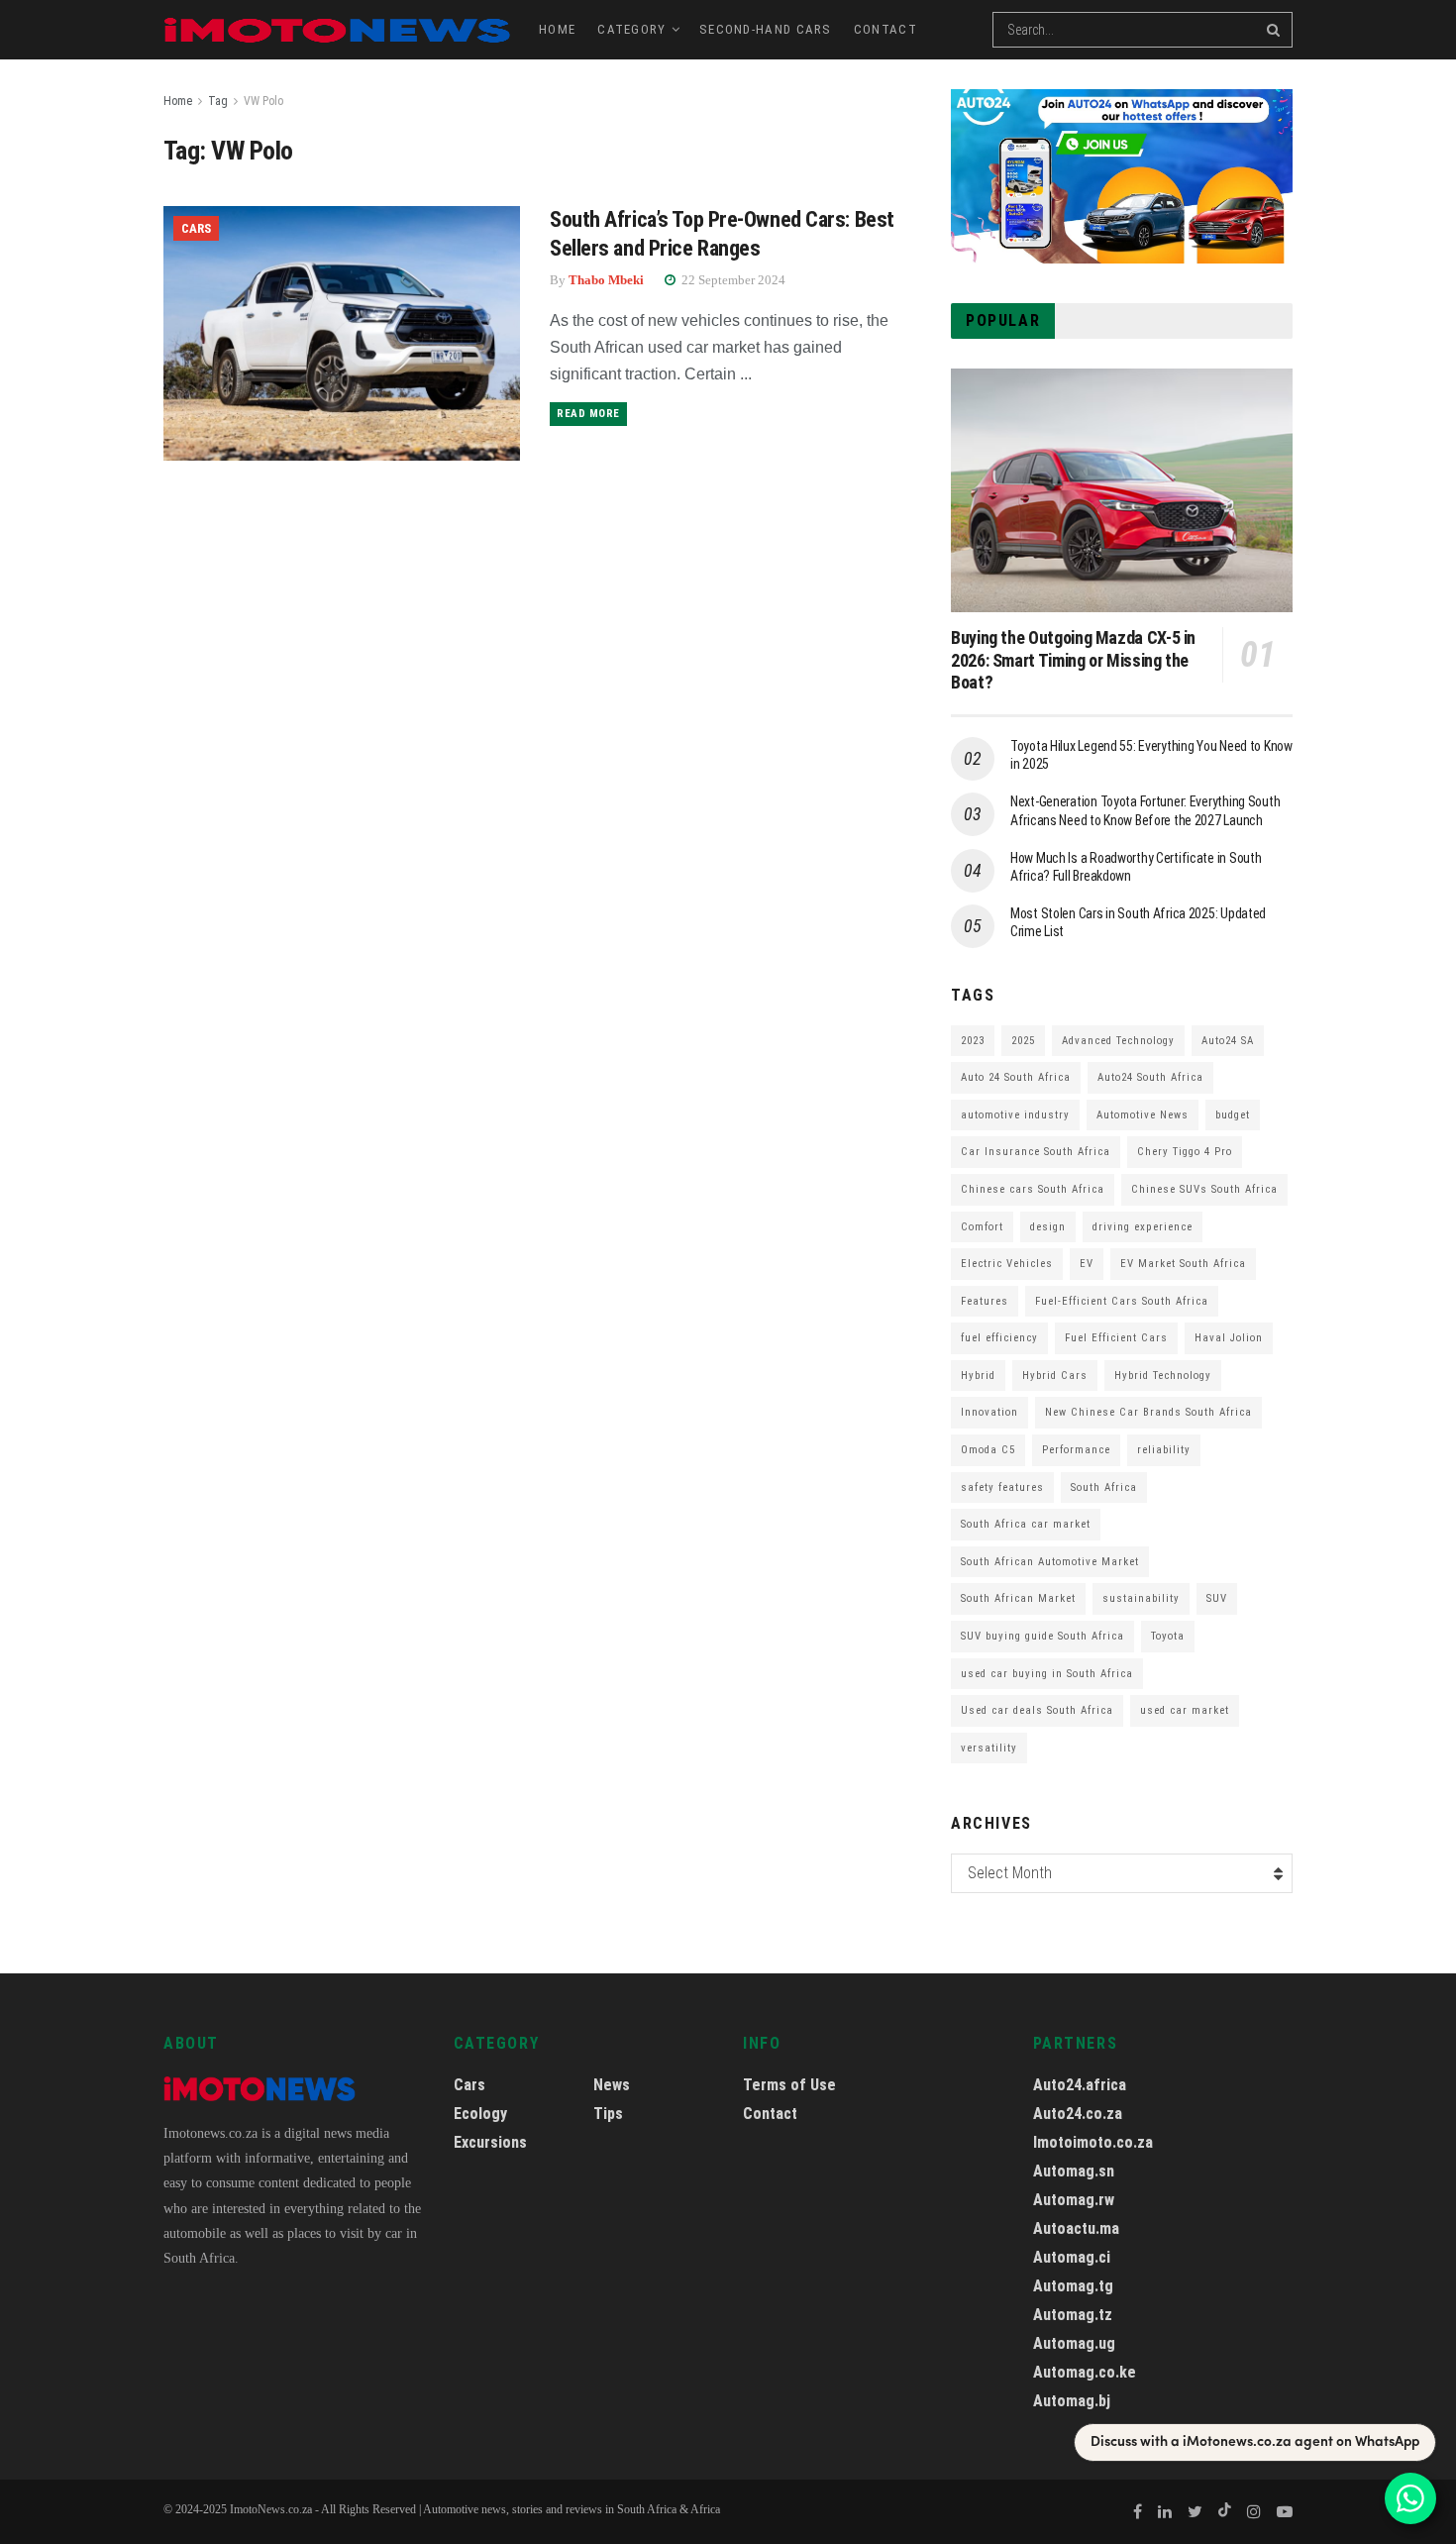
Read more (588, 414)
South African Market (1018, 1598)
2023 (973, 1041)
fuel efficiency (999, 1338)
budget (1233, 1115)
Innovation (989, 1412)
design (1048, 1227)
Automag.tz (1073, 2315)
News (612, 2085)
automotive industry (1015, 1115)
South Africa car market (1026, 1524)
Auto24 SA (1228, 1041)
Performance (1076, 1450)
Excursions (490, 2142)
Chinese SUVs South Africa (1204, 1189)
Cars (196, 228)
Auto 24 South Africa (1016, 1077)
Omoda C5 (988, 1450)
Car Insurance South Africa (1036, 1152)
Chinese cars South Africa (1033, 1189)
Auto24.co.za (1078, 2114)
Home (557, 29)
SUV (1217, 1598)
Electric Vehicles (1007, 1264)
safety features (1002, 1487)
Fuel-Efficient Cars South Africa (1122, 1301)
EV (1087, 1264)
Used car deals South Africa (1037, 1710)
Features (985, 1301)
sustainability (1141, 1598)
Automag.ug (1074, 2343)
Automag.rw (1074, 2200)
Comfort (982, 1227)
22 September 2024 (732, 280)
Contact (885, 29)
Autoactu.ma (1076, 2228)
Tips (608, 2114)
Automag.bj (1072, 2401)
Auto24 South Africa (1150, 1077)
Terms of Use (789, 2085)
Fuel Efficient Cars (1116, 1338)
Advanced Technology (1118, 1041)
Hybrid (978, 1376)
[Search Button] (1275, 30)
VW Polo (263, 101)
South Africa (1104, 1487)
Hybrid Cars (1055, 1376)
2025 (1023, 1041)
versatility (989, 1748)
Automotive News (1143, 1115)
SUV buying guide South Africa (1042, 1636)
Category (631, 29)
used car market (1185, 1710)
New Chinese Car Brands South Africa (1148, 1412)
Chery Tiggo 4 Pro (1185, 1152)
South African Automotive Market (1050, 1562)
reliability (1164, 1450)
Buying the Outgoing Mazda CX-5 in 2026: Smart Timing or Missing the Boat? (1073, 660)
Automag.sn (1074, 2171)
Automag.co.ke (1085, 2372)
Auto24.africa (1080, 2085)
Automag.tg (1073, 2286)
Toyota (1168, 1636)
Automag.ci (1072, 2257)
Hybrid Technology (1163, 1376)
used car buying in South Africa (1047, 1674)
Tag (218, 101)
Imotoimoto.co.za (1093, 2142)
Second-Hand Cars (766, 29)
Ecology (480, 2114)
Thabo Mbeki (606, 280)
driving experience (1143, 1227)
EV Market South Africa (1183, 1264)
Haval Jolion (1229, 1338)
